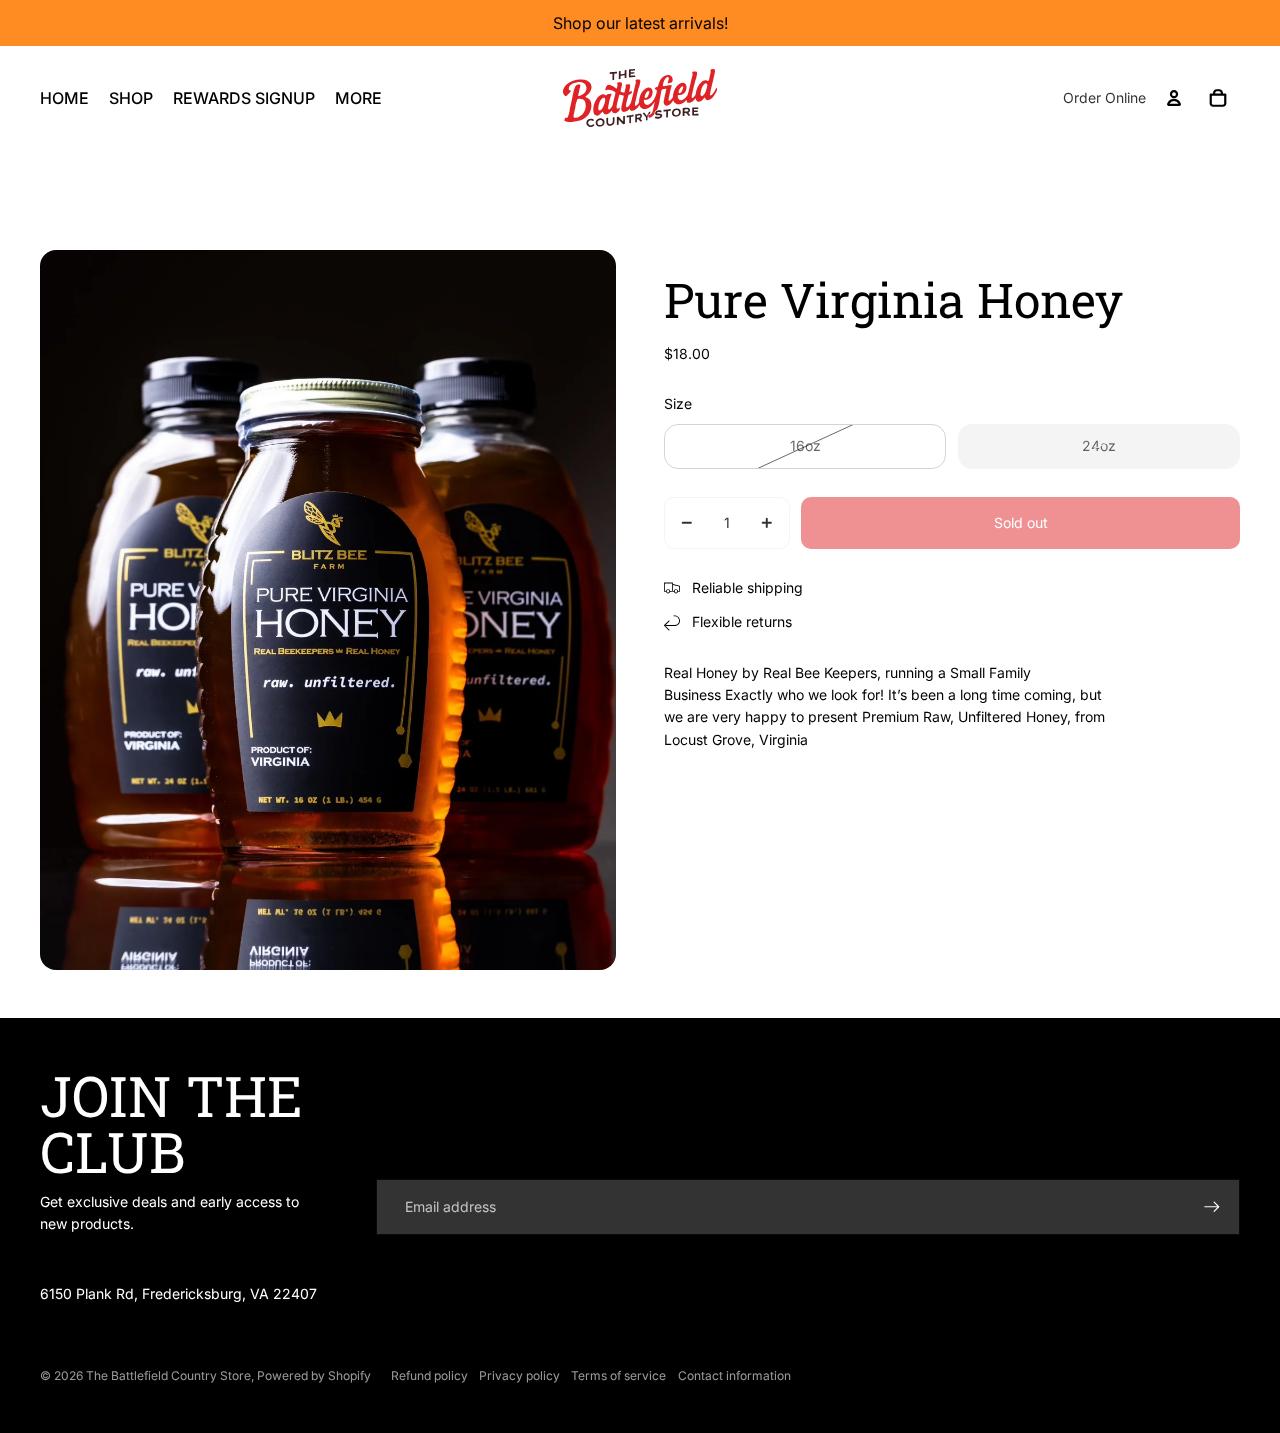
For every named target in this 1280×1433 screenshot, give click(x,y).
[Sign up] (1212, 1207)
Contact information (734, 1375)
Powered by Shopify (314, 1375)
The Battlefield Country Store (168, 1375)
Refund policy (429, 1375)
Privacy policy (519, 1375)
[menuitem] (358, 98)
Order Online (1104, 97)
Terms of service (618, 1375)
